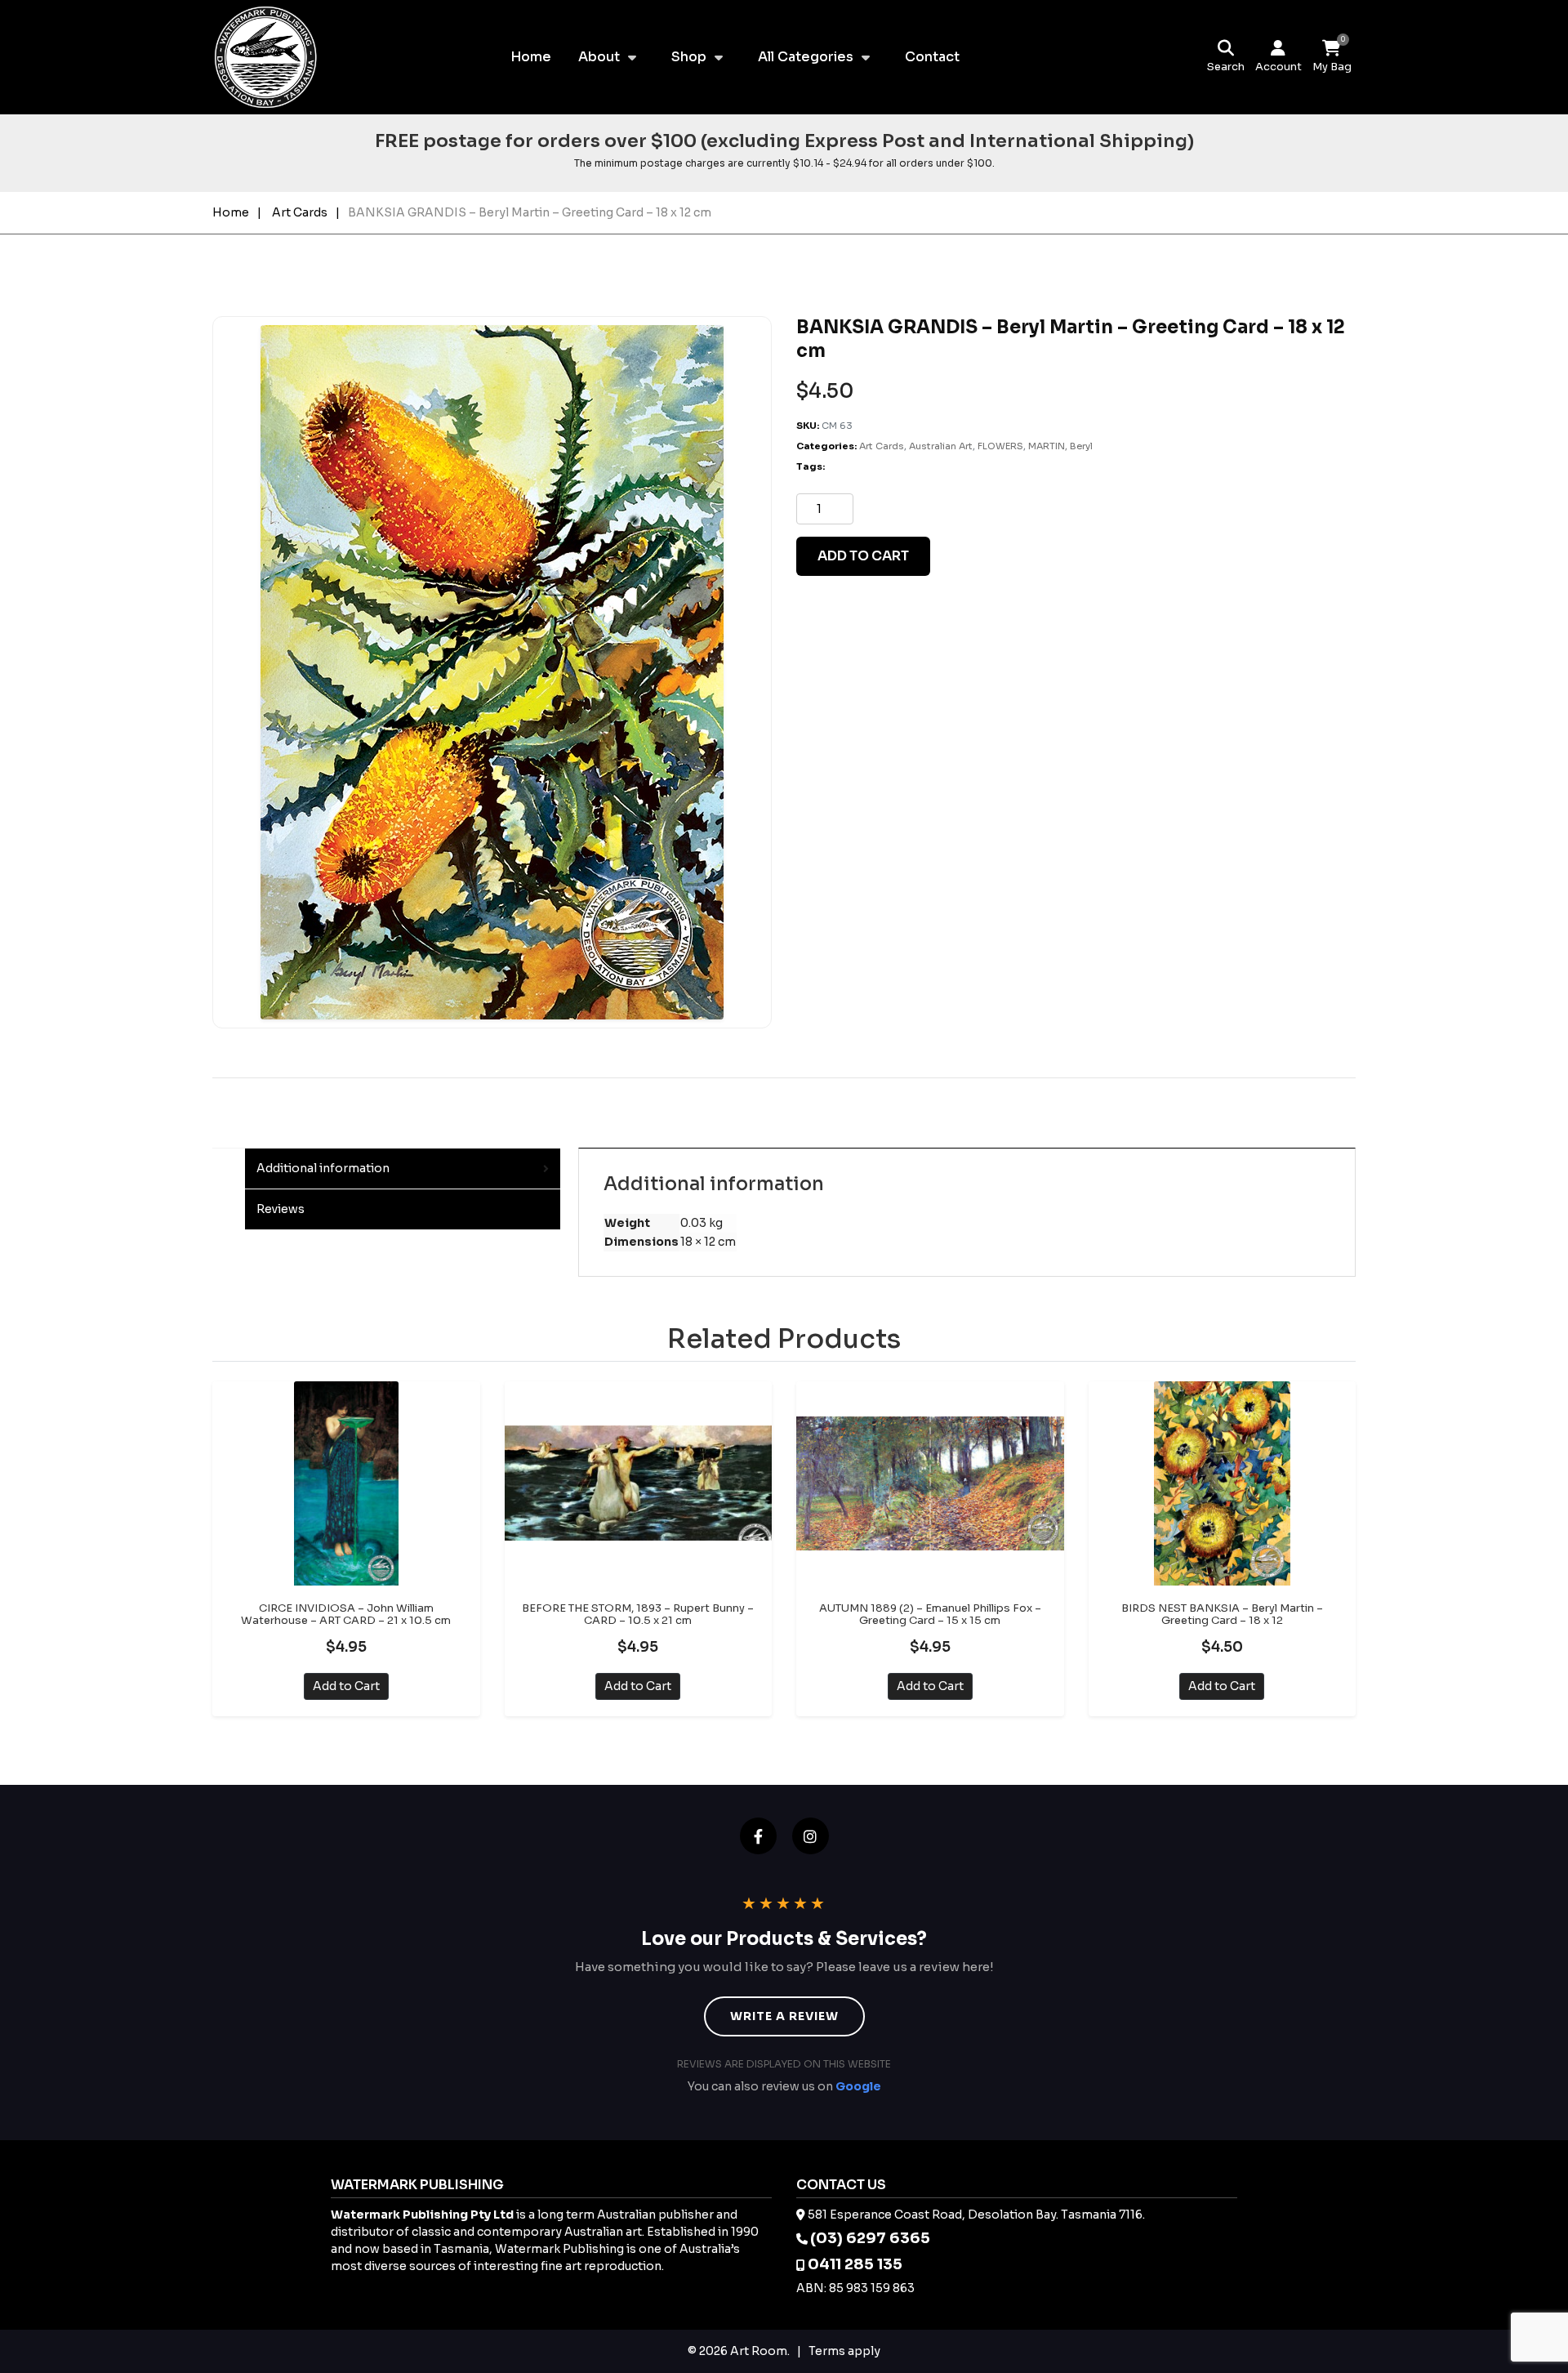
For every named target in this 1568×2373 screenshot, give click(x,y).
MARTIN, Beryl (1060, 446)
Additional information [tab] (323, 1168)
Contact (932, 57)
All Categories (806, 57)
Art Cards (300, 212)
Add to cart (863, 556)
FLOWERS (1000, 446)
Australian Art (941, 446)
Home (531, 57)
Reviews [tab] (281, 1209)
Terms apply (844, 2351)
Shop (689, 57)
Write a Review (784, 2016)
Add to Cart (346, 1686)
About (599, 57)
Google (858, 2086)
